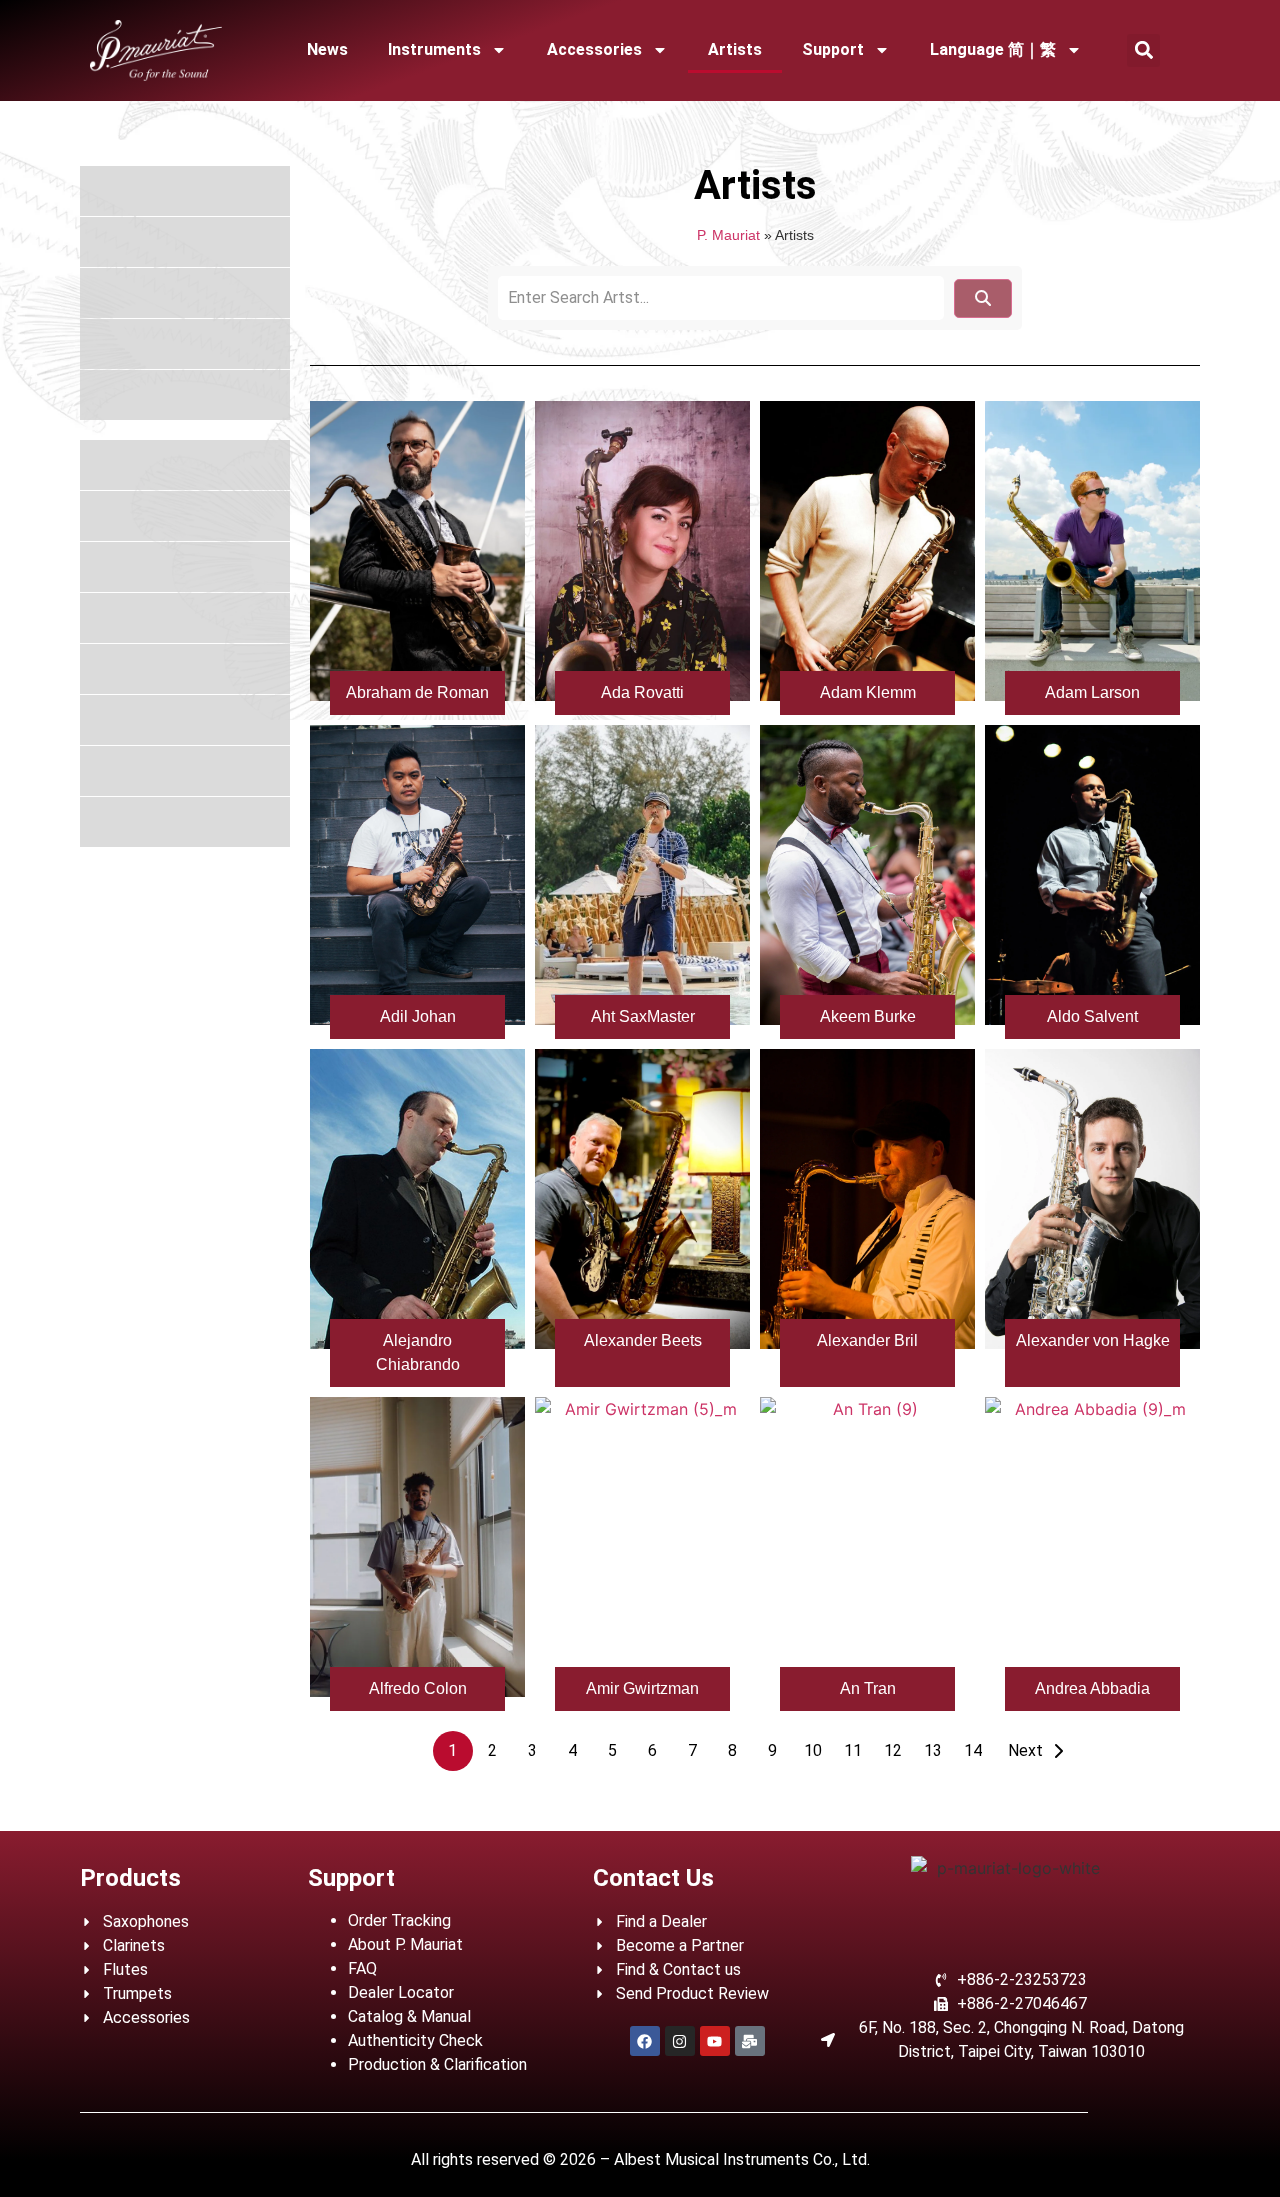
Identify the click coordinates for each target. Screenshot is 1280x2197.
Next (1025, 1750)
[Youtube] (715, 2041)
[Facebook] (645, 2041)
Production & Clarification (437, 2064)
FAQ (362, 1968)
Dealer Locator (401, 1992)
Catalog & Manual (409, 2016)
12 (893, 1750)
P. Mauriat (728, 235)
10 (813, 1750)
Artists (735, 49)
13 (933, 1750)
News (327, 49)
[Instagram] (680, 2041)
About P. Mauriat (405, 1944)
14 (973, 1750)
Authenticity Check (415, 2040)
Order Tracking (399, 1920)
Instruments (434, 49)
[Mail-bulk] (750, 2041)
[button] (1143, 50)
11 (853, 1750)
